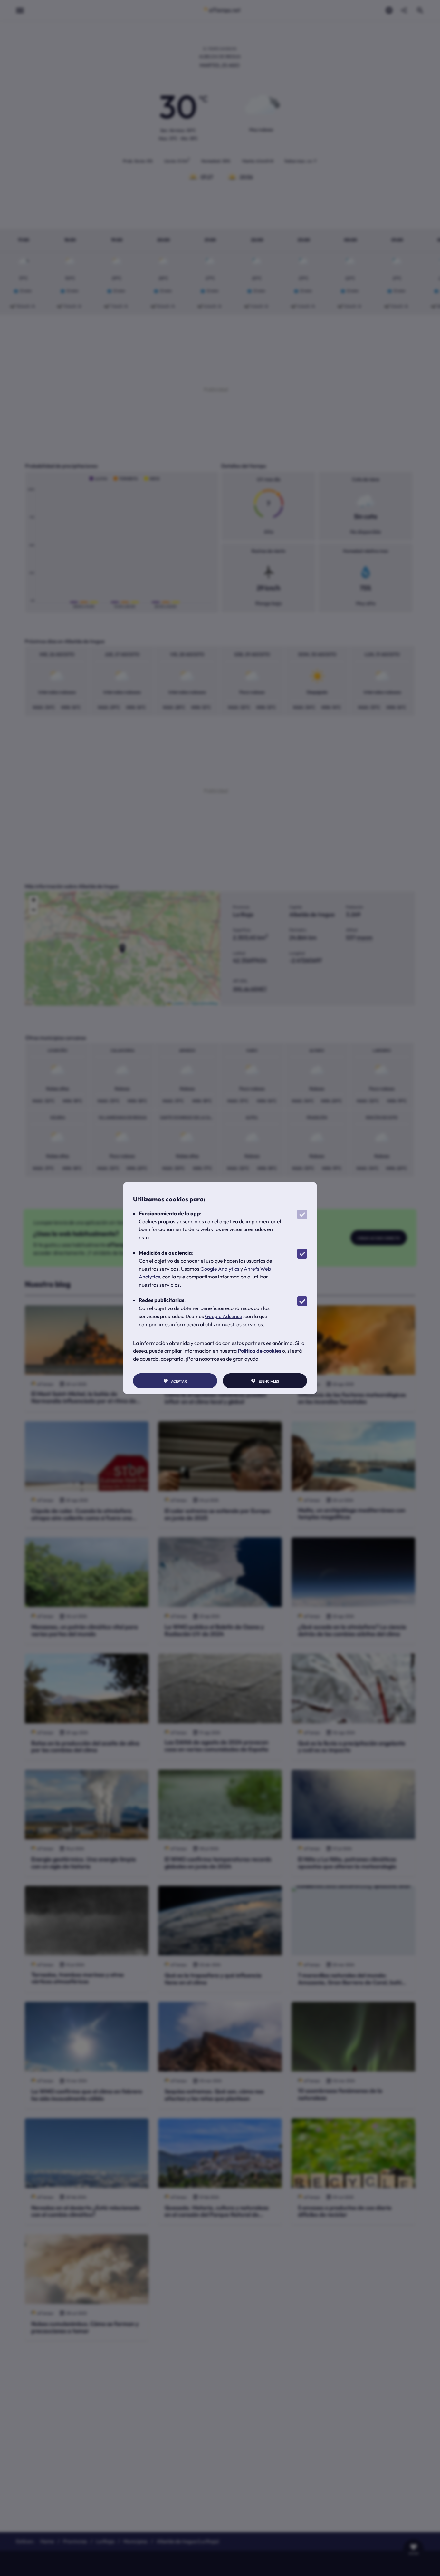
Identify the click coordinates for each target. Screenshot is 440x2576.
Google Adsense (224, 1316)
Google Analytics (220, 1269)
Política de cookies (259, 1351)
